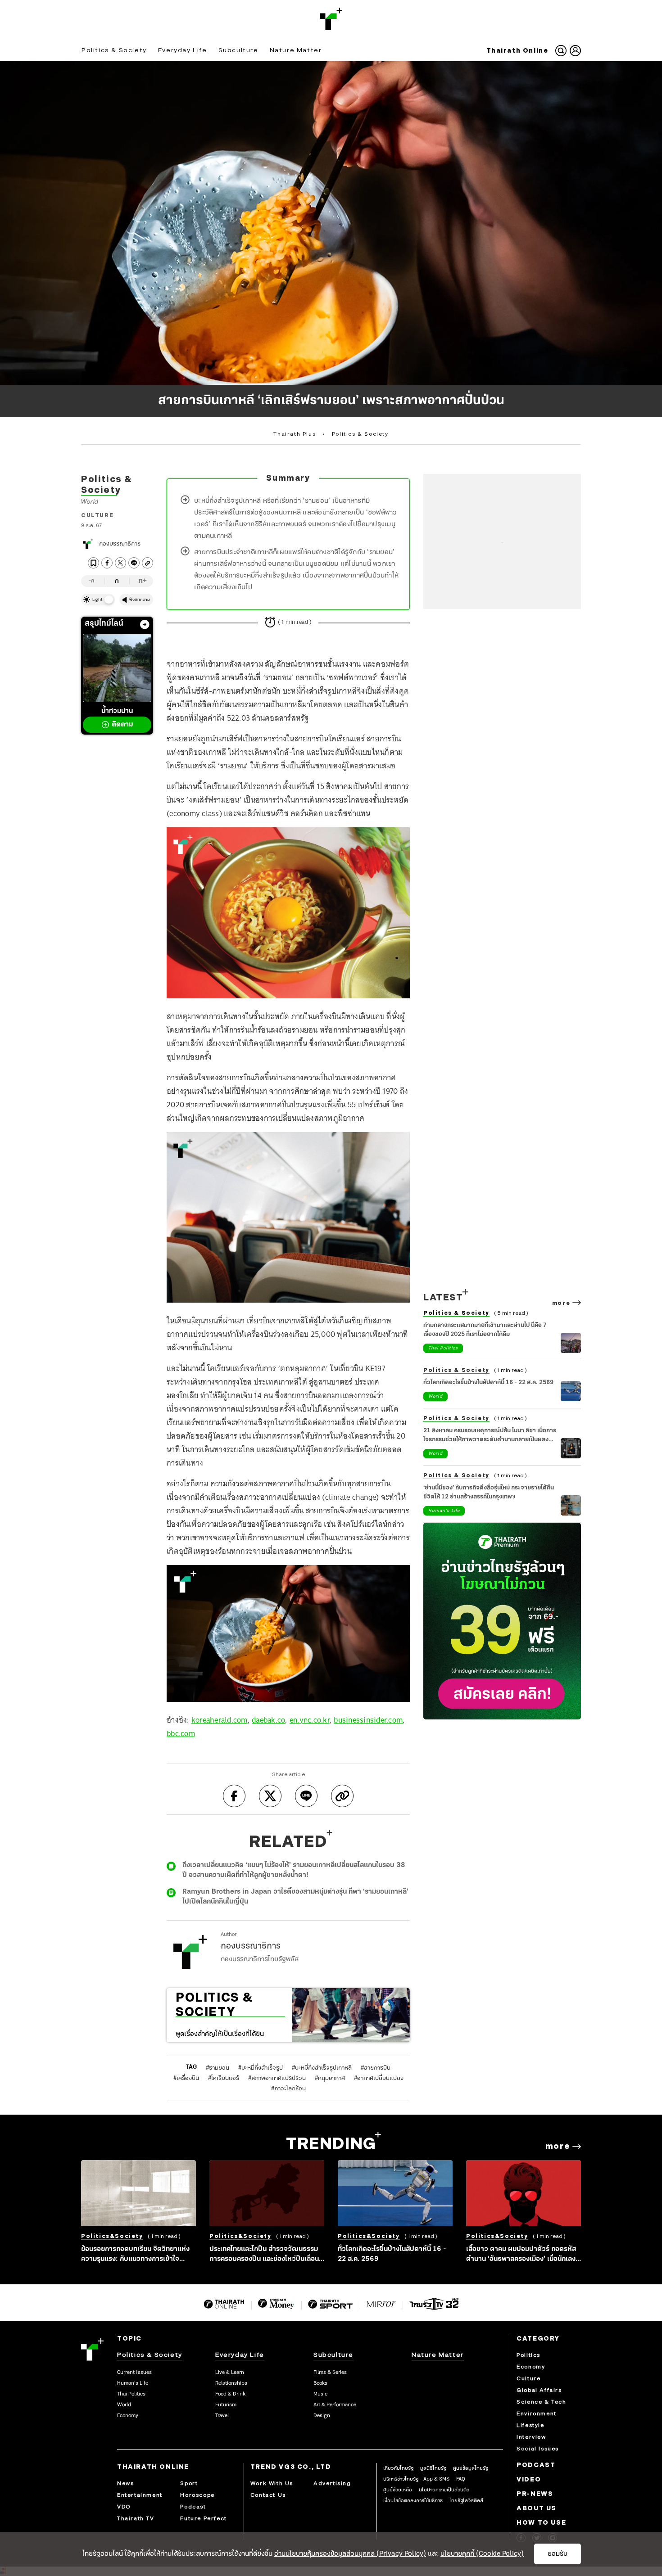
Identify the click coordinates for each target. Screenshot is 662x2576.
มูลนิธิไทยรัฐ (433, 2468)
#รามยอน (218, 2068)
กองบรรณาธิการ (120, 544)
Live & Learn (230, 2373)
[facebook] (107, 563)
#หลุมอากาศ (330, 2078)
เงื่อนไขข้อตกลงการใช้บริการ (413, 2501)
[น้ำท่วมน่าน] (117, 668)
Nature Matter (296, 50)
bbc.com (181, 1733)
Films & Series (330, 2373)
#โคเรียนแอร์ (224, 2078)
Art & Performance (335, 2405)
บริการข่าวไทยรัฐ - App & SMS (416, 2479)
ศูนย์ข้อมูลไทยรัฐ (471, 2468)
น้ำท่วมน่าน (117, 718)
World (90, 502)
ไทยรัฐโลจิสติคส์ (466, 2501)
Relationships (231, 2383)
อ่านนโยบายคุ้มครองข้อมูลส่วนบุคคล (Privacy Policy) (350, 2554)
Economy (128, 2416)
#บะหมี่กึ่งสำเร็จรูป (261, 2068)
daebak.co (268, 1720)
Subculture (238, 50)
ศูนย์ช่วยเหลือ (398, 2490)
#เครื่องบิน (186, 2078)
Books (320, 2383)
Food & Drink (230, 2394)
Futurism (226, 2405)
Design (322, 2416)
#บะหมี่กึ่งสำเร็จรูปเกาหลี (322, 2068)
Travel (222, 2416)
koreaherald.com (220, 1720)
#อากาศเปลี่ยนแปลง (379, 2078)
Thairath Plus (295, 434)
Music (320, 2394)
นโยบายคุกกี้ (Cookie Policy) (482, 2554)
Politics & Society (114, 50)
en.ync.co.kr (310, 1720)
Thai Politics (443, 1348)
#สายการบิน (376, 2068)
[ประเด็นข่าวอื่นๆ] (145, 625)
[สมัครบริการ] (502, 1621)
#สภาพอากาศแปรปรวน (277, 2078)
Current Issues (134, 2373)
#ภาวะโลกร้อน (288, 2089)
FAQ (461, 2479)
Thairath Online (517, 51)
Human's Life (444, 1511)
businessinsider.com (368, 1720)
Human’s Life (133, 2383)
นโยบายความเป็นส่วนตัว (444, 2490)
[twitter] (120, 563)
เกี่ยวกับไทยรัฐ (398, 2468)
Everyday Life (183, 50)
